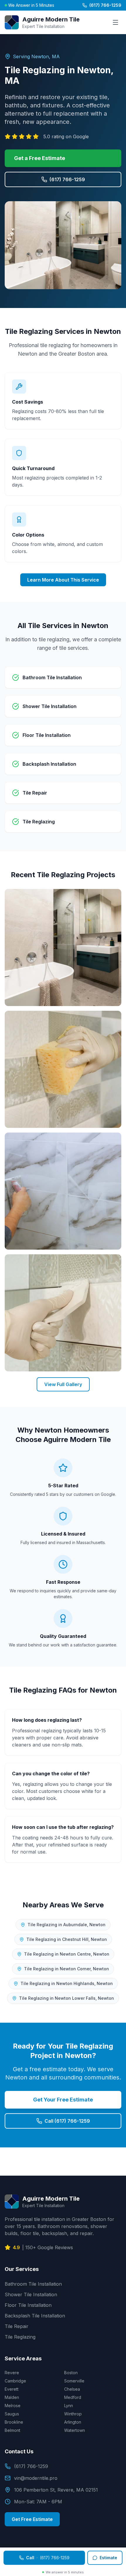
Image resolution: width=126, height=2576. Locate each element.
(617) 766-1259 (105, 5)
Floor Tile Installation (28, 2305)
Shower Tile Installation (31, 2294)
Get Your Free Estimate (63, 2100)
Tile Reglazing (20, 2337)
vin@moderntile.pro (36, 2478)
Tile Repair (17, 2326)
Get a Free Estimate (40, 158)
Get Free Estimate (32, 2519)
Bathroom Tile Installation (33, 2284)
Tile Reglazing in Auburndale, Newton (67, 1925)
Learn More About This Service (63, 580)
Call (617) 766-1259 (67, 2121)
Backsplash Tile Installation (35, 2316)
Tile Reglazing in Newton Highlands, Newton (67, 1983)
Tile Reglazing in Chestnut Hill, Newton (67, 1939)
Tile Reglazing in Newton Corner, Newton (67, 1969)
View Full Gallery (63, 1384)
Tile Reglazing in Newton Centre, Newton (67, 1954)
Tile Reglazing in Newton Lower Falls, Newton (67, 1998)
